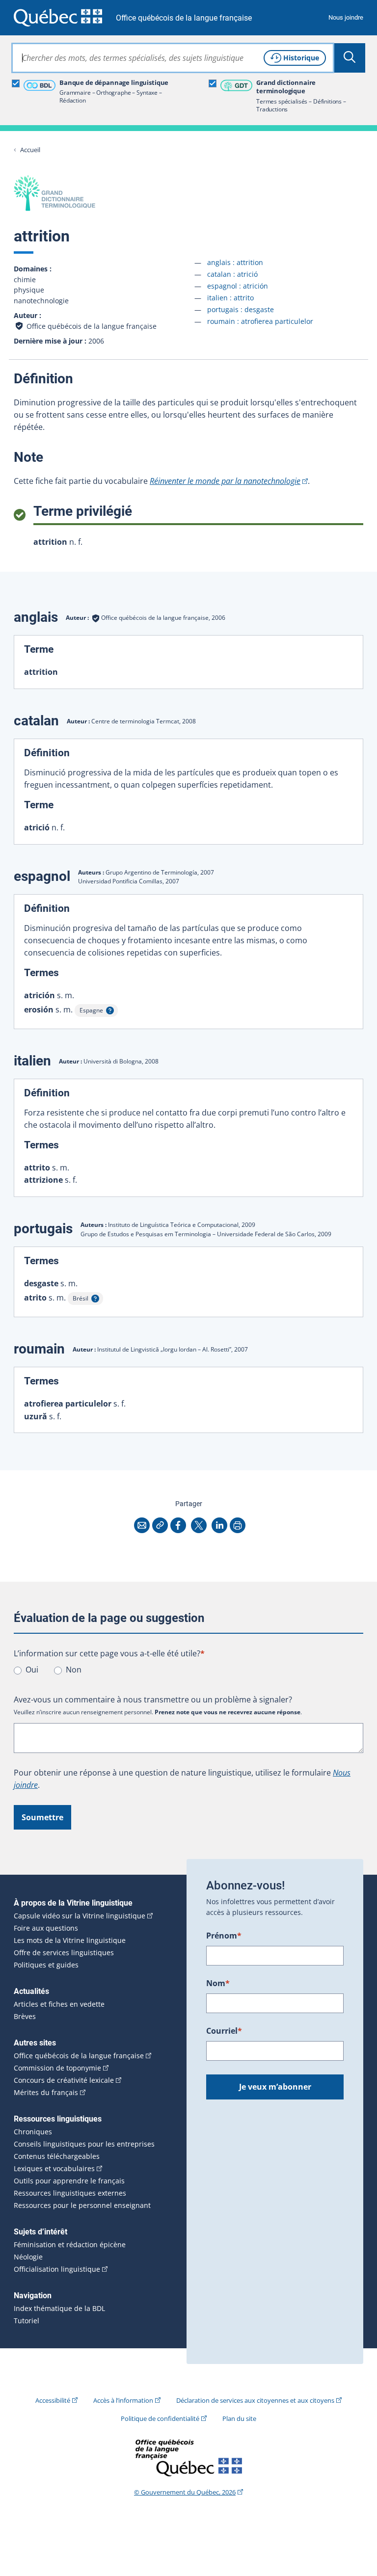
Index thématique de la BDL (59, 2309)
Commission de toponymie (57, 2068)
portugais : (241, 309)
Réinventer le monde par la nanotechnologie (225, 481)
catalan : (232, 274)
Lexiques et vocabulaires (54, 2169)
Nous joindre (346, 17)
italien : (230, 298)
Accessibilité (53, 2400)
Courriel (224, 2031)
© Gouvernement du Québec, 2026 (185, 2492)
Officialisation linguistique (57, 2269)
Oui (32, 1670)
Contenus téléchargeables (57, 2156)
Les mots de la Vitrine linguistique (70, 1940)
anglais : (235, 262)
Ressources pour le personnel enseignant (82, 2205)
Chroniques (33, 2132)
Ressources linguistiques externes (70, 2193)
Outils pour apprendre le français (69, 2181)
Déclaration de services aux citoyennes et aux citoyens (255, 2400)
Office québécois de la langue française (184, 18)
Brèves (25, 2017)
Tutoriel (27, 2321)
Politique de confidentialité (160, 2418)
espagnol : (238, 286)
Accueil (30, 150)
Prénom (224, 1936)
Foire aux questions (46, 1928)
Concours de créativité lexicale (64, 2080)
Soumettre (42, 1817)
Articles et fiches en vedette (59, 2004)
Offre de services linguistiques (64, 1953)
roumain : (260, 321)
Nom (218, 1983)
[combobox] (173, 58)
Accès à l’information (123, 2400)
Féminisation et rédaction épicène (70, 2245)
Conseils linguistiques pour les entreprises (84, 2144)
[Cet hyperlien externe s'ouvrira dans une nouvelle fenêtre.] (58, 17)
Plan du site (239, 2418)
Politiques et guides (46, 1965)
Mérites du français (46, 2093)
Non (74, 1670)
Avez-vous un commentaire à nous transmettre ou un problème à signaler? (153, 1700)
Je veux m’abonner (275, 2087)
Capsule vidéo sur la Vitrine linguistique (80, 1916)
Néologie (28, 2257)
